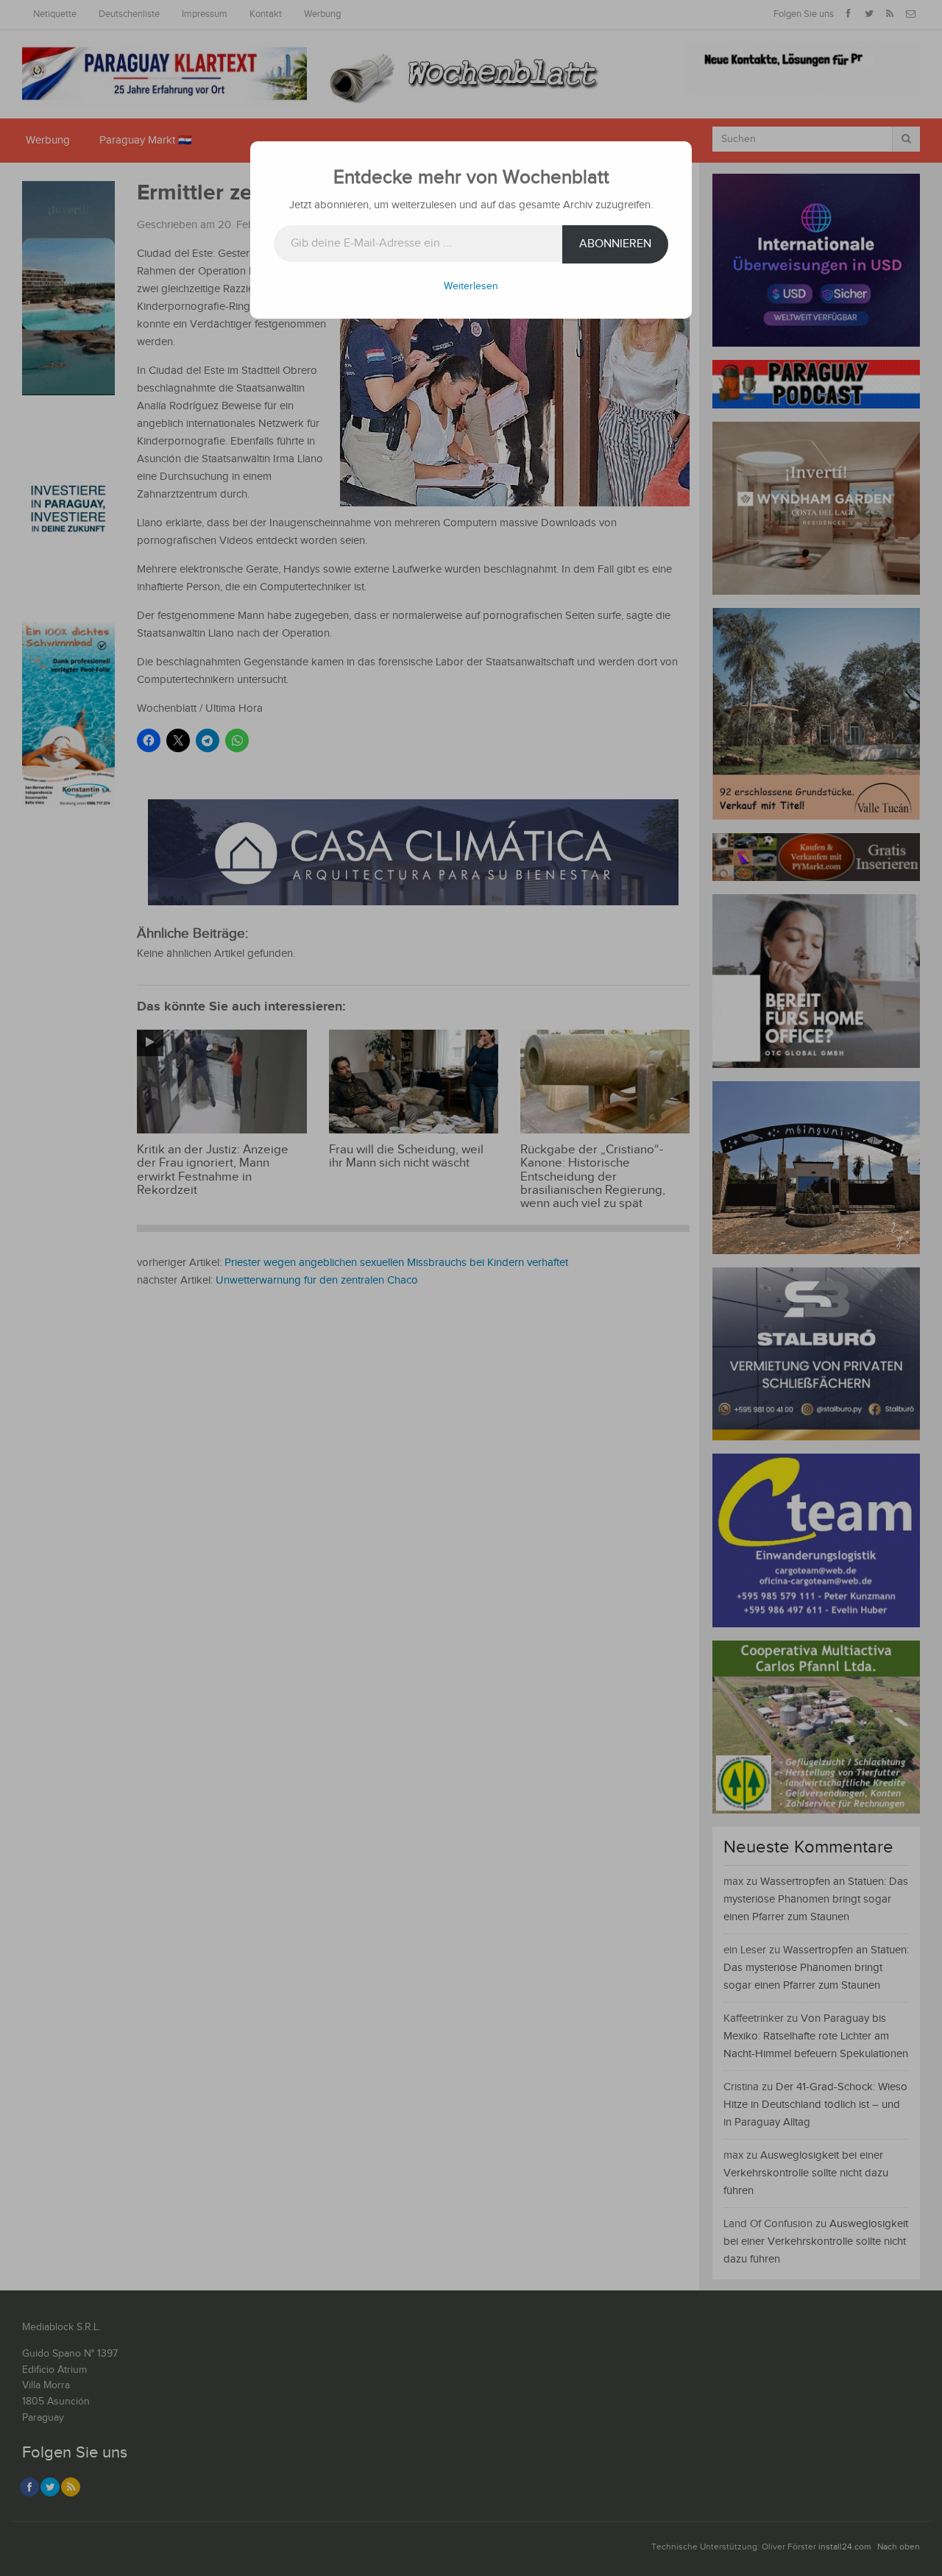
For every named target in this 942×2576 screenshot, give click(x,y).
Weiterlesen (471, 286)
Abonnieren (615, 244)
